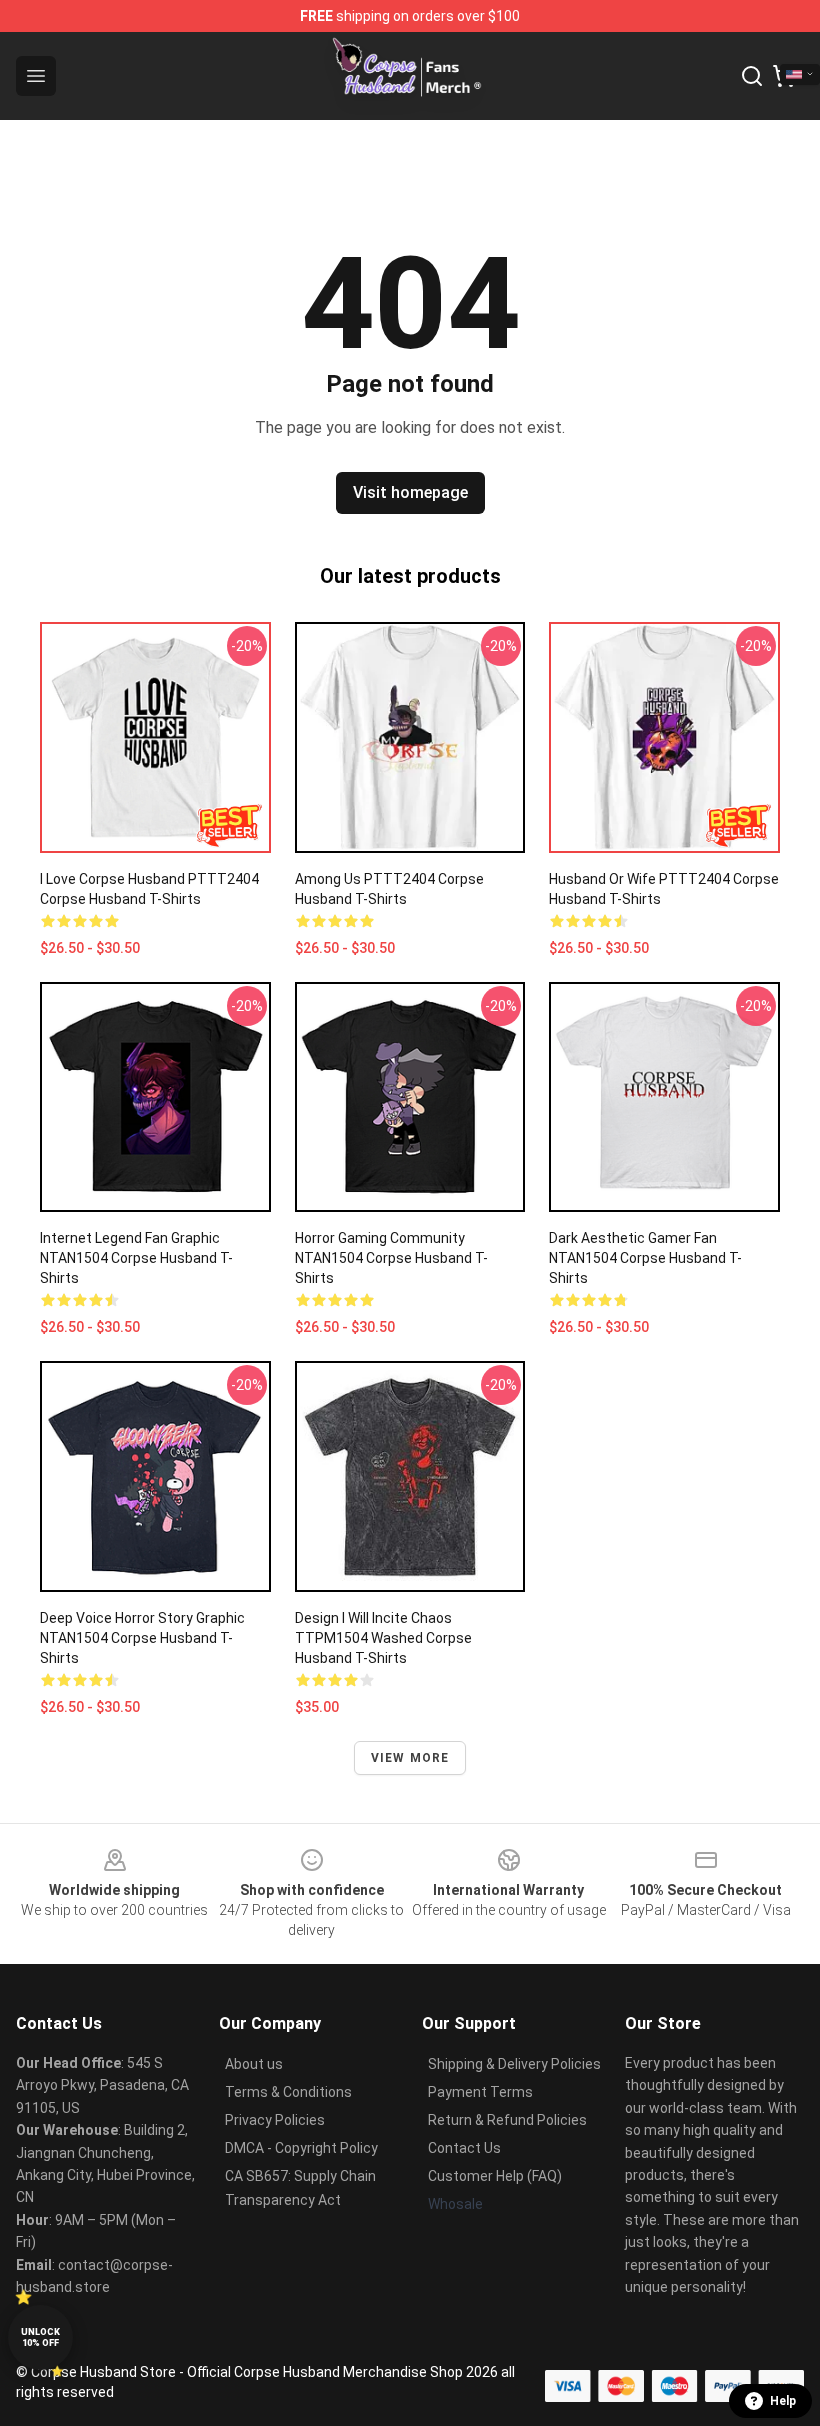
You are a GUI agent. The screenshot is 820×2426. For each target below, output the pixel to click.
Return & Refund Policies (507, 2120)
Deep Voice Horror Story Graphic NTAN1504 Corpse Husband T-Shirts (142, 1638)
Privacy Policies (275, 2120)
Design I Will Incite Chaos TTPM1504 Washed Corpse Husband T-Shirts (383, 1638)
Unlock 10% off (40, 2337)
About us (254, 2064)
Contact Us (464, 2148)
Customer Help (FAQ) (495, 2176)
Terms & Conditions (288, 2092)
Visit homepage (410, 492)
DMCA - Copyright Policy (301, 2148)
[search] (752, 76)
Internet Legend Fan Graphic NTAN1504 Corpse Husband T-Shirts (136, 1258)
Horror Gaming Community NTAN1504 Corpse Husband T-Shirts (391, 1258)
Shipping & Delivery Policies (514, 2064)
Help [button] (783, 2401)
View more (410, 1758)
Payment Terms (480, 2092)
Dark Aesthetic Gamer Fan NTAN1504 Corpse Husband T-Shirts (645, 1258)
